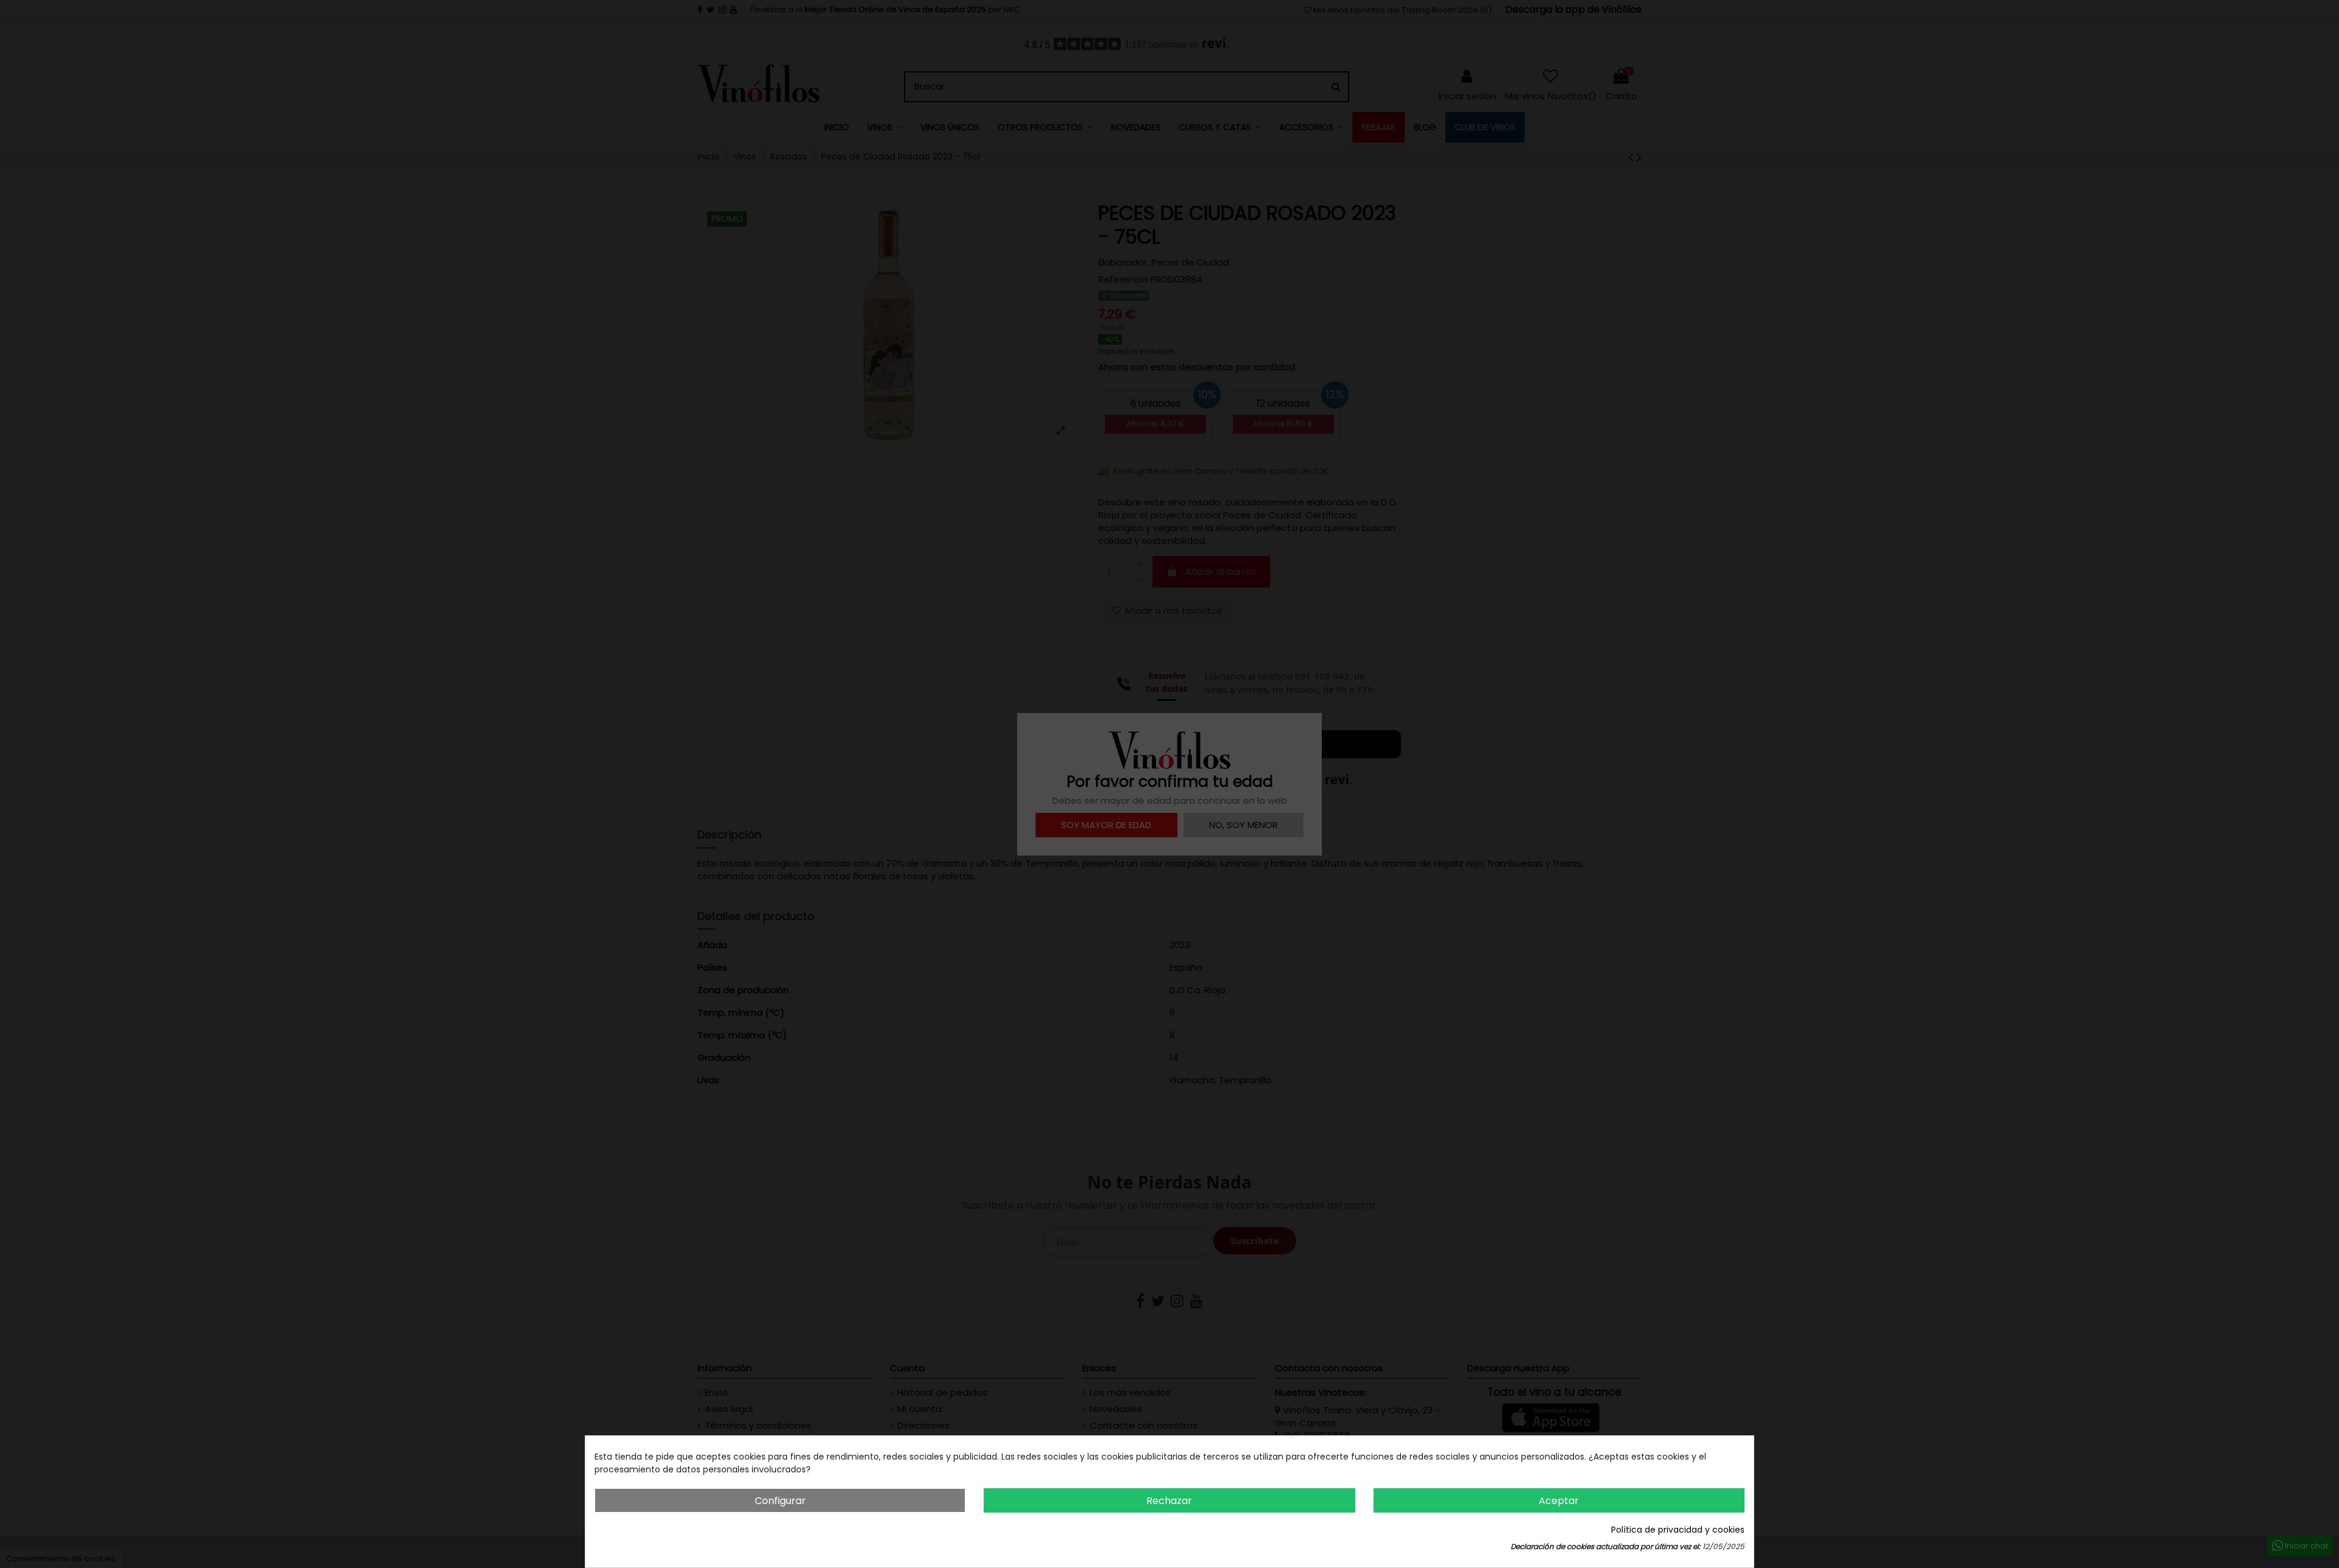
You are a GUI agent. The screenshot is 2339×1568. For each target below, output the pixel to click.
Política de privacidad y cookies (1678, 1530)
